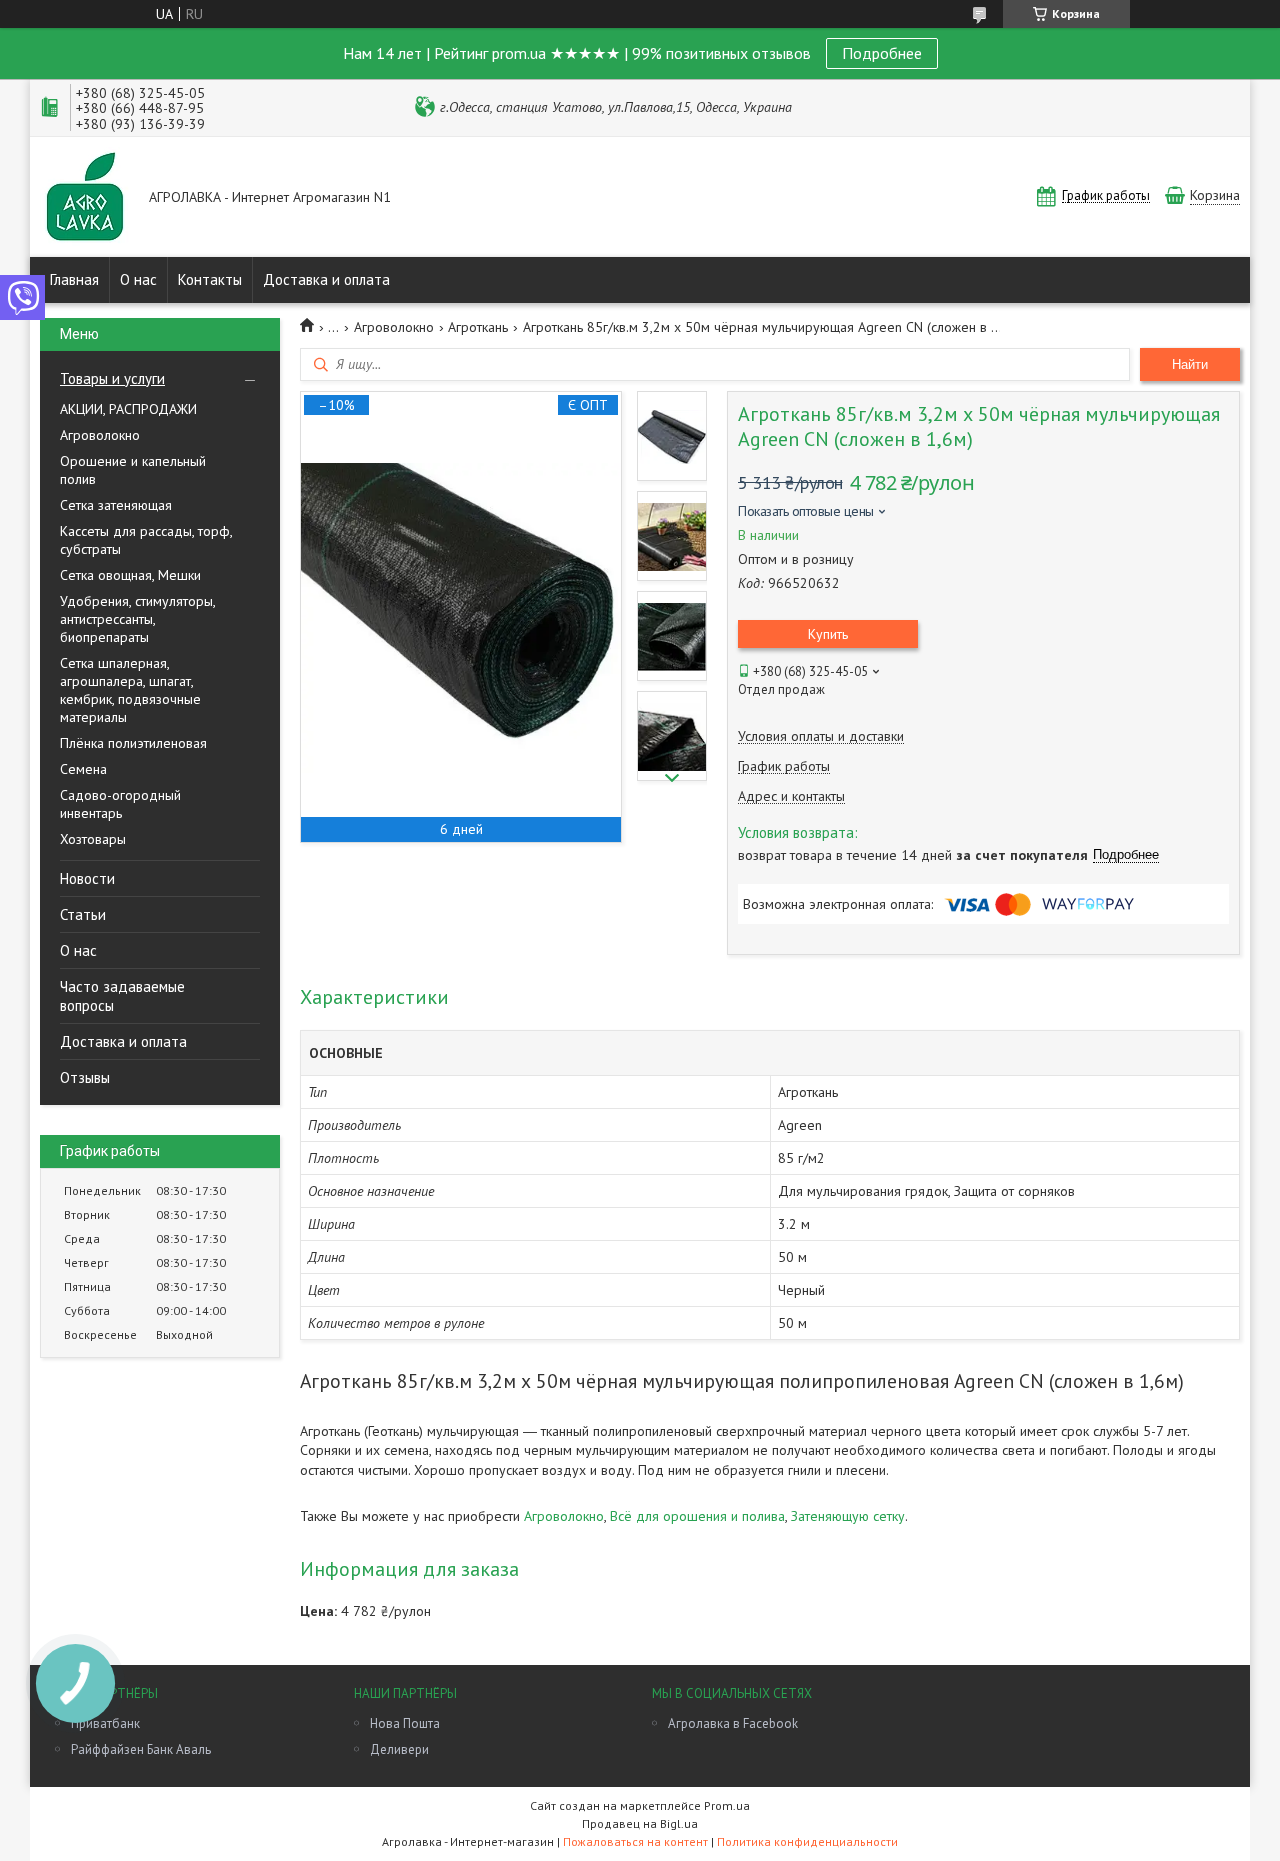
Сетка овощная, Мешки (130, 575)
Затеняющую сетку (848, 1516)
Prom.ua (727, 1805)
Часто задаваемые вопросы (122, 996)
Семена (83, 769)
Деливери (399, 1749)
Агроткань (478, 327)
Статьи (83, 914)
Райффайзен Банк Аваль (141, 1749)
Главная (74, 279)
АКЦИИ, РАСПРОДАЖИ (128, 409)
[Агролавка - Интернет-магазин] (85, 198)
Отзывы (85, 1077)
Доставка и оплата (326, 279)
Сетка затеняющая (116, 505)
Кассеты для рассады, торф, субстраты (146, 540)
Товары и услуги (112, 378)
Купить (828, 634)
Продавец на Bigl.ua (640, 1823)
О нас (138, 279)
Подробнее (882, 53)
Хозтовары (93, 839)
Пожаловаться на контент (635, 1841)
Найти (1190, 364)
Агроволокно (100, 435)
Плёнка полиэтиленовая (133, 743)
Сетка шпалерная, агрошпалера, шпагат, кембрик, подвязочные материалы (130, 690)
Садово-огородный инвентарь (120, 804)
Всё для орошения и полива (697, 1516)
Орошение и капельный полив (133, 470)
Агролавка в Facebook (733, 1723)
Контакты (210, 279)
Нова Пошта (405, 1723)
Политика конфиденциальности (807, 1841)
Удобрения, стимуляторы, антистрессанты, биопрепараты (137, 619)
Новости (87, 878)
